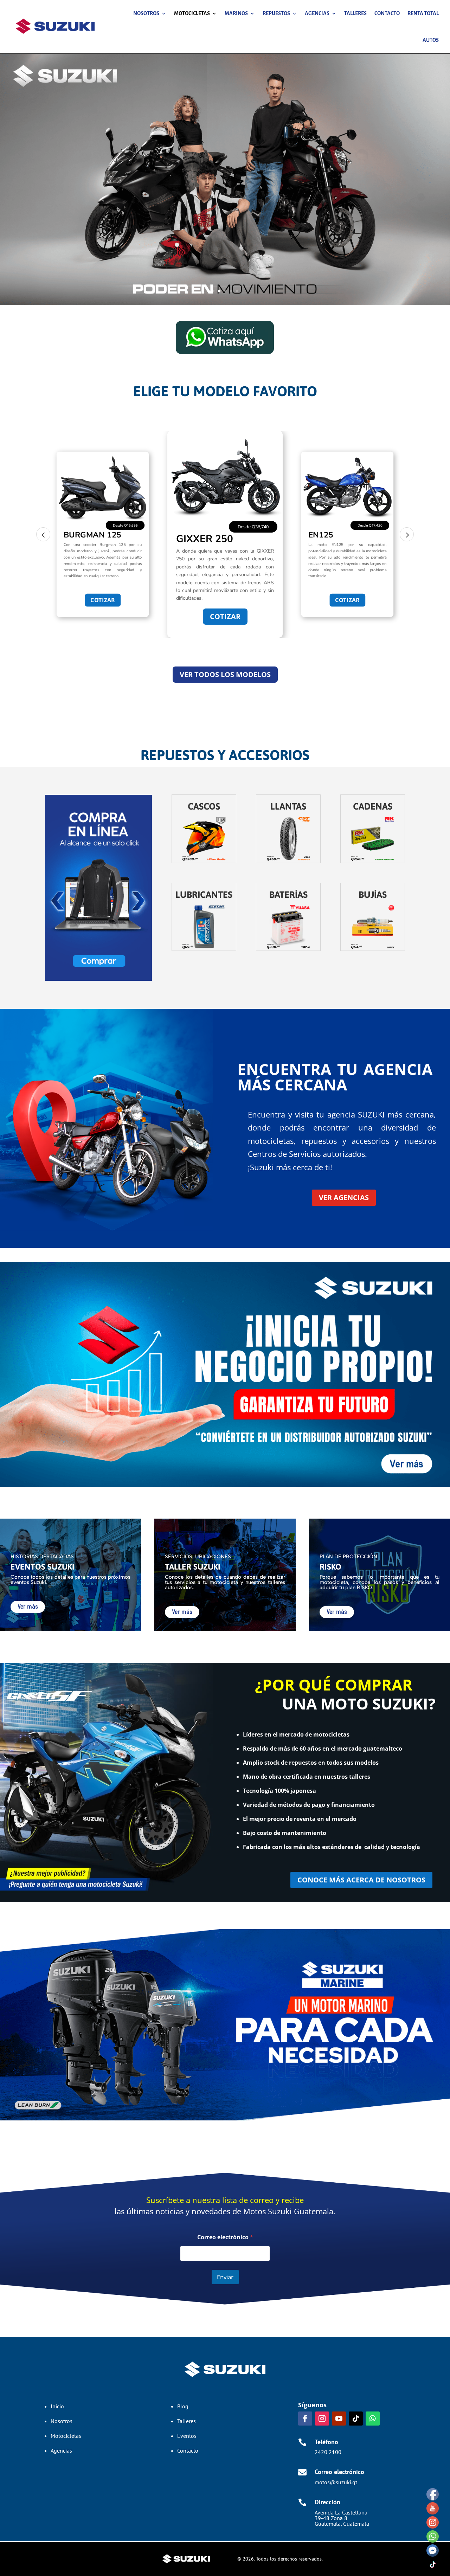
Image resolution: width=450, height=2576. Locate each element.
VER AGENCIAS (344, 1197)
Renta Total (423, 13)
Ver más (28, 1607)
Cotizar (103, 600)
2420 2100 (328, 2452)
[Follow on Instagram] (322, 2419)
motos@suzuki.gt (336, 2482)
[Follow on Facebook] (305, 2419)
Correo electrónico (225, 2237)
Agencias (317, 13)
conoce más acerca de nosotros (361, 1880)
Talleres (355, 13)
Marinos (236, 13)
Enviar (225, 2277)
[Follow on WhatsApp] (373, 2419)
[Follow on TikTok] (356, 2419)
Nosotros (146, 13)
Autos (431, 40)
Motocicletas (192, 13)
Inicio (57, 2406)
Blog (183, 2406)
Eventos (187, 2436)
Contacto (387, 13)
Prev (43, 534)
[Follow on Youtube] (339, 2419)
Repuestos (276, 13)
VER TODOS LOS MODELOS (225, 674)
